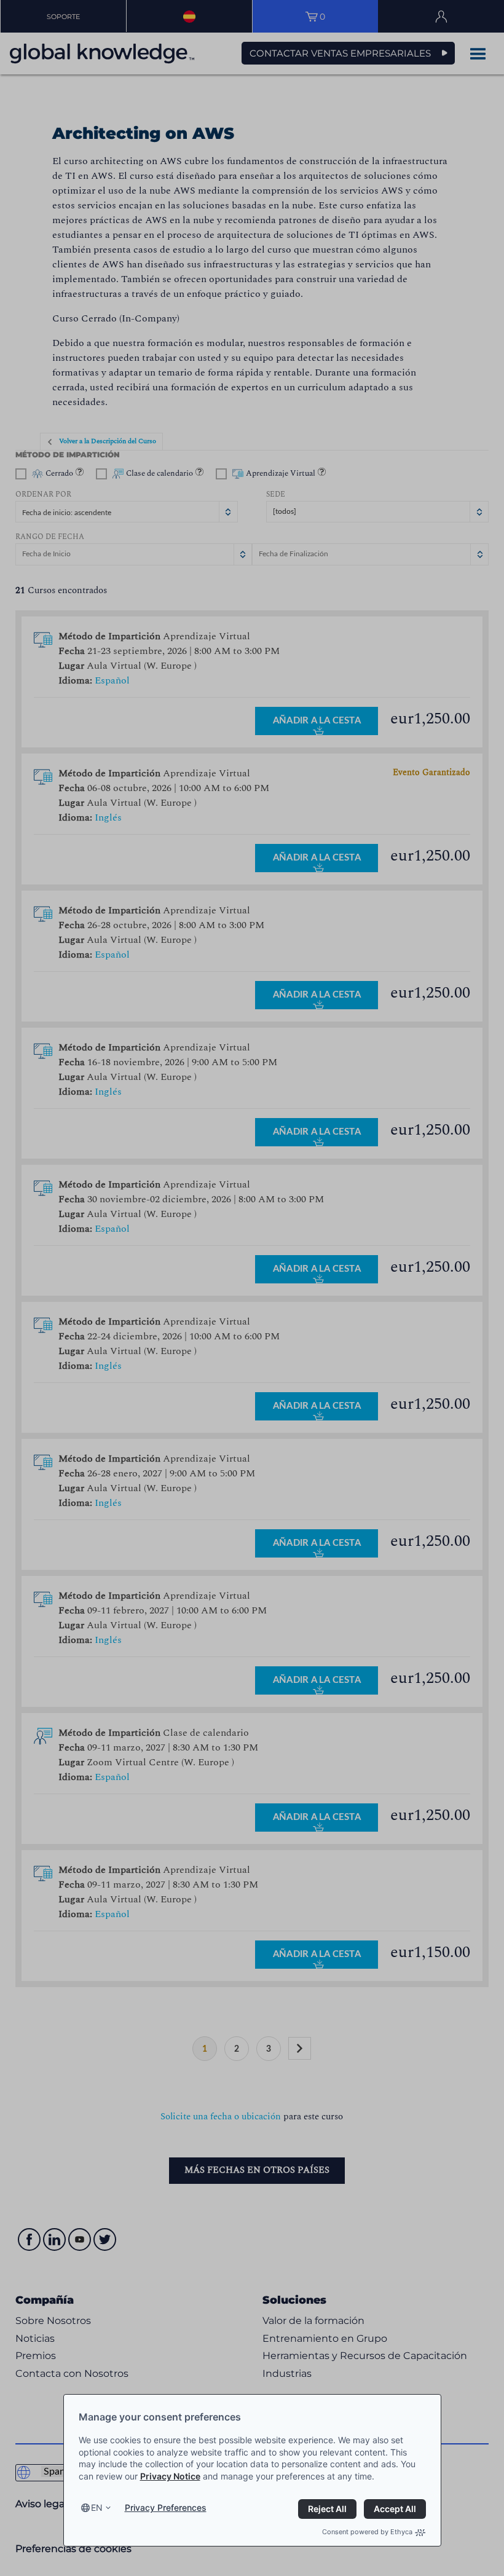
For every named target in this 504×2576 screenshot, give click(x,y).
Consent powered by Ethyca (367, 2532)
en (97, 2507)
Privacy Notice (170, 2476)
